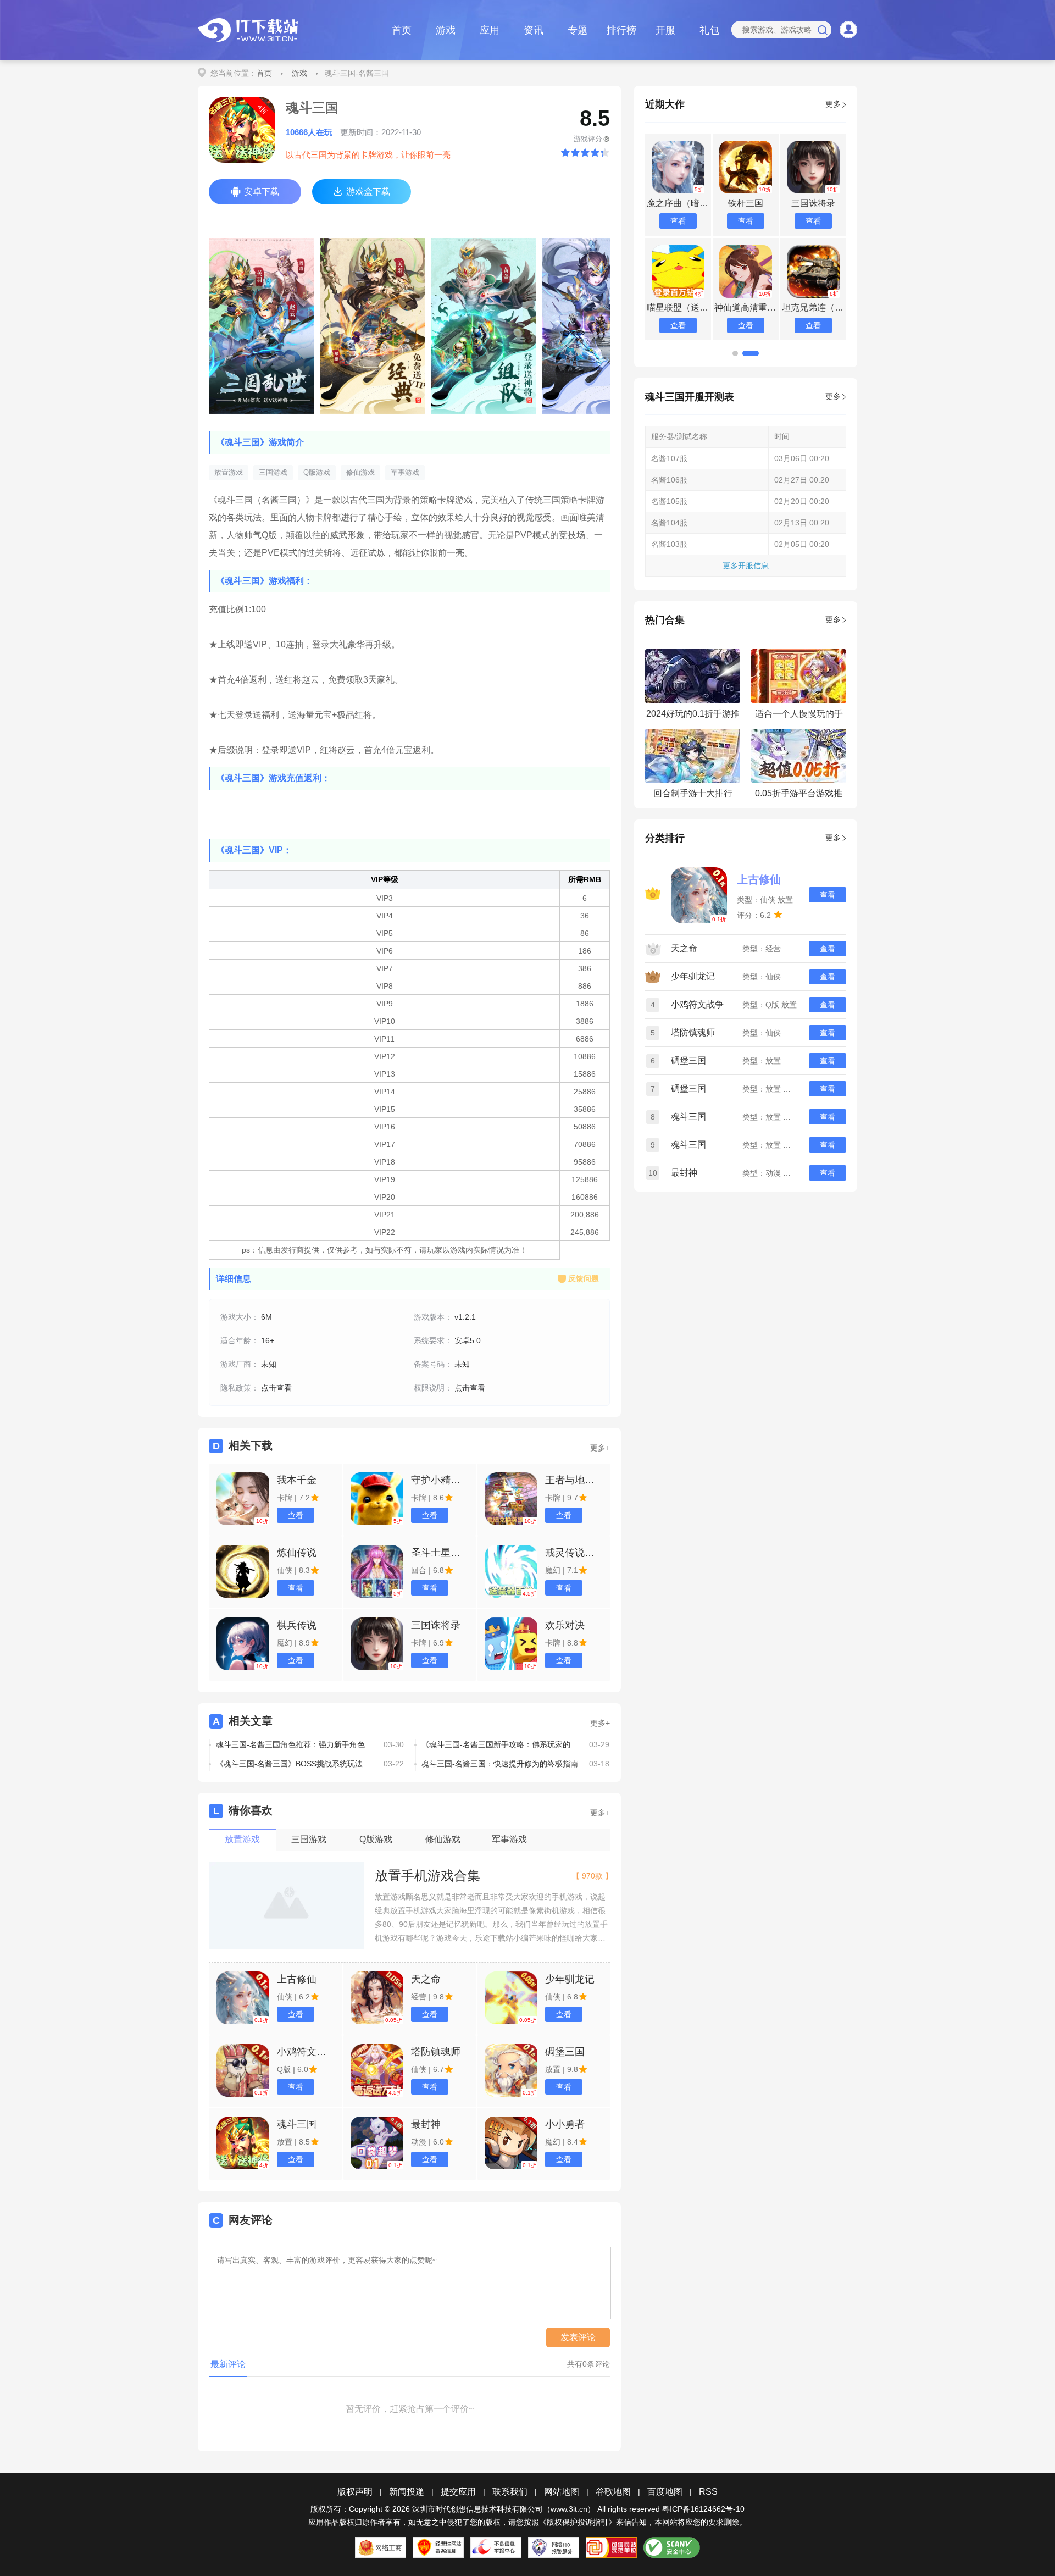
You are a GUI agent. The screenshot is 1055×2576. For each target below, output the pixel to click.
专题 (578, 30)
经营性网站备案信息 (438, 2547)
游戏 (446, 30)
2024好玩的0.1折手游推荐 (693, 717)
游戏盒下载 (368, 192)
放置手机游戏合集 (427, 1876)
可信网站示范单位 (611, 2547)
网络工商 (381, 2547)
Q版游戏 (317, 472)
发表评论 (578, 2337)
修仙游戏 (360, 472)
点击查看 (276, 1388)
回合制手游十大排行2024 (693, 797)
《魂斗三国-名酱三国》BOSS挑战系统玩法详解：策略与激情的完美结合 (296, 1764)
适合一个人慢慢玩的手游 (799, 717)
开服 (665, 30)
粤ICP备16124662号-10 (703, 2509)
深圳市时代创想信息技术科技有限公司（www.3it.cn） (504, 2509)
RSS (708, 2492)
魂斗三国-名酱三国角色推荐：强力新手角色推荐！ (296, 1744)
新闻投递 (407, 2492)
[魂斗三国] (262, 326)
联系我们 (510, 2492)
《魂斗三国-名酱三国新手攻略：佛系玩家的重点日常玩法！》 (501, 1744)
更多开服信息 (746, 566)
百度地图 (665, 2492)
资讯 (534, 30)
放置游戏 (229, 472)
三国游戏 (273, 472)
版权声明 (355, 2492)
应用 (490, 30)
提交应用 (458, 2492)
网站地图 (562, 2492)
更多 (833, 104)
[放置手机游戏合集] (286, 1906)
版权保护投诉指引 (578, 2522)
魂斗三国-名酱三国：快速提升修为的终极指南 (500, 1764)
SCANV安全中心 (672, 2547)
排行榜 (621, 30)
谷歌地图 (613, 2492)
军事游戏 (405, 472)
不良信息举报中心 (496, 2547)
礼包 (709, 30)
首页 (402, 30)
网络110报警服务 (554, 2547)
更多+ (600, 1448)
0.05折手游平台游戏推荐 (799, 797)
